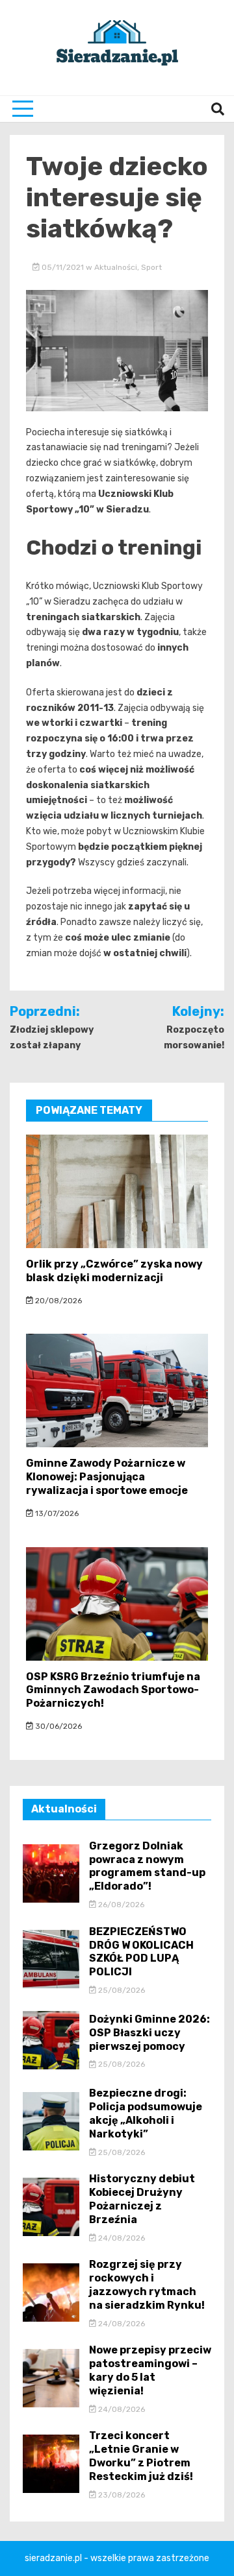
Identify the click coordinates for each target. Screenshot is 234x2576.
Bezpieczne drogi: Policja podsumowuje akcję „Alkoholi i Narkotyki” (146, 2113)
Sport (151, 267)
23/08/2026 (121, 2495)
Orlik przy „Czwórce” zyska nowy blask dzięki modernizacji (114, 1271)
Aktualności (116, 267)
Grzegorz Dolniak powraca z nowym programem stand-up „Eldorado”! (147, 1866)
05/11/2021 (63, 267)
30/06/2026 (58, 1726)
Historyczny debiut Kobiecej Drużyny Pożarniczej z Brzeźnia (142, 2199)
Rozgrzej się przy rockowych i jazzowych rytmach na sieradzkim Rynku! (147, 2284)
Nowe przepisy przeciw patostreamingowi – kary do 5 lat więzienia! (150, 2370)
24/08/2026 (121, 2238)
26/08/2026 (120, 1905)
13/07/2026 (56, 1513)
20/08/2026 (58, 1301)
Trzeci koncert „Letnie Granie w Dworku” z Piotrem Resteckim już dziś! (141, 2456)
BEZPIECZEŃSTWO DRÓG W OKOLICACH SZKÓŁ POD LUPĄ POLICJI (141, 1952)
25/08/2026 (121, 1990)
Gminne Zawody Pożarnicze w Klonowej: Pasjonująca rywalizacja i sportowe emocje (107, 1477)
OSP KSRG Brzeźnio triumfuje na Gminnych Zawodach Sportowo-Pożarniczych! (113, 1690)
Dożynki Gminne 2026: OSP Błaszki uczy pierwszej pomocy (149, 2033)
